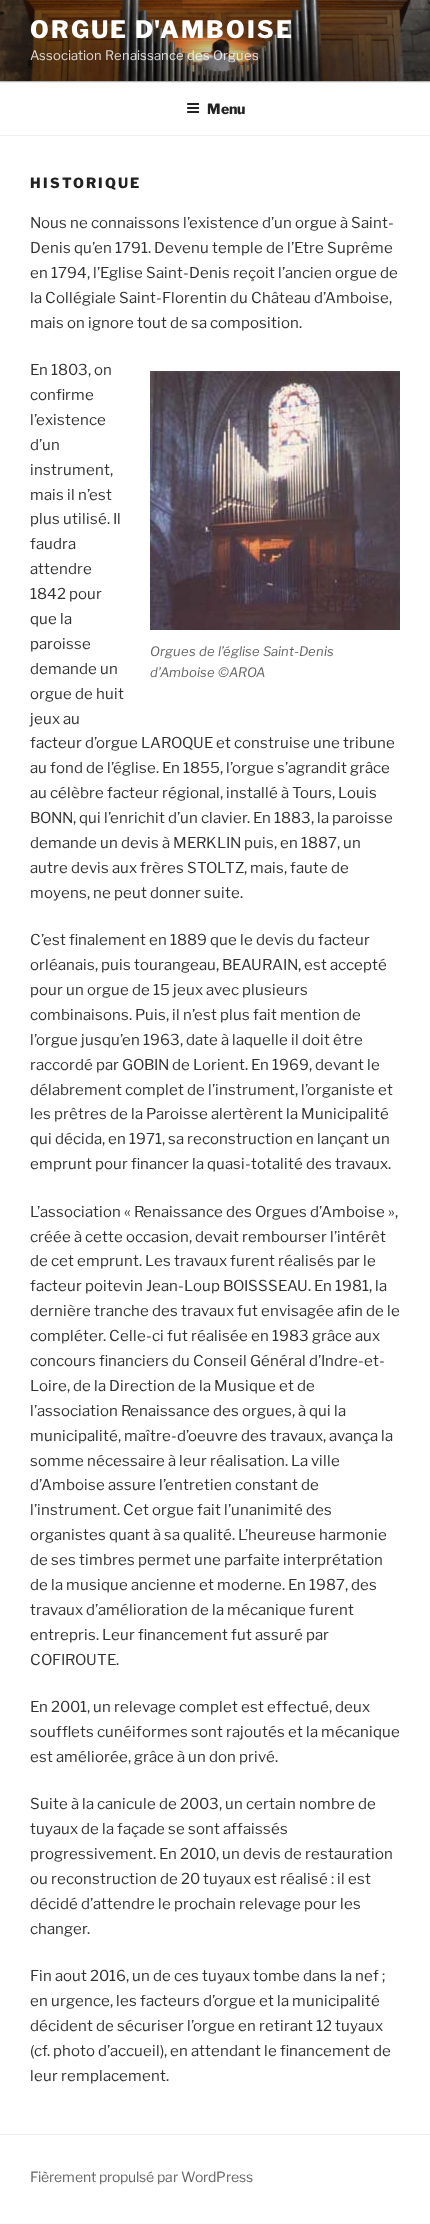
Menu (226, 108)
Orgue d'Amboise (162, 29)
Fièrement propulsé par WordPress (141, 2176)
